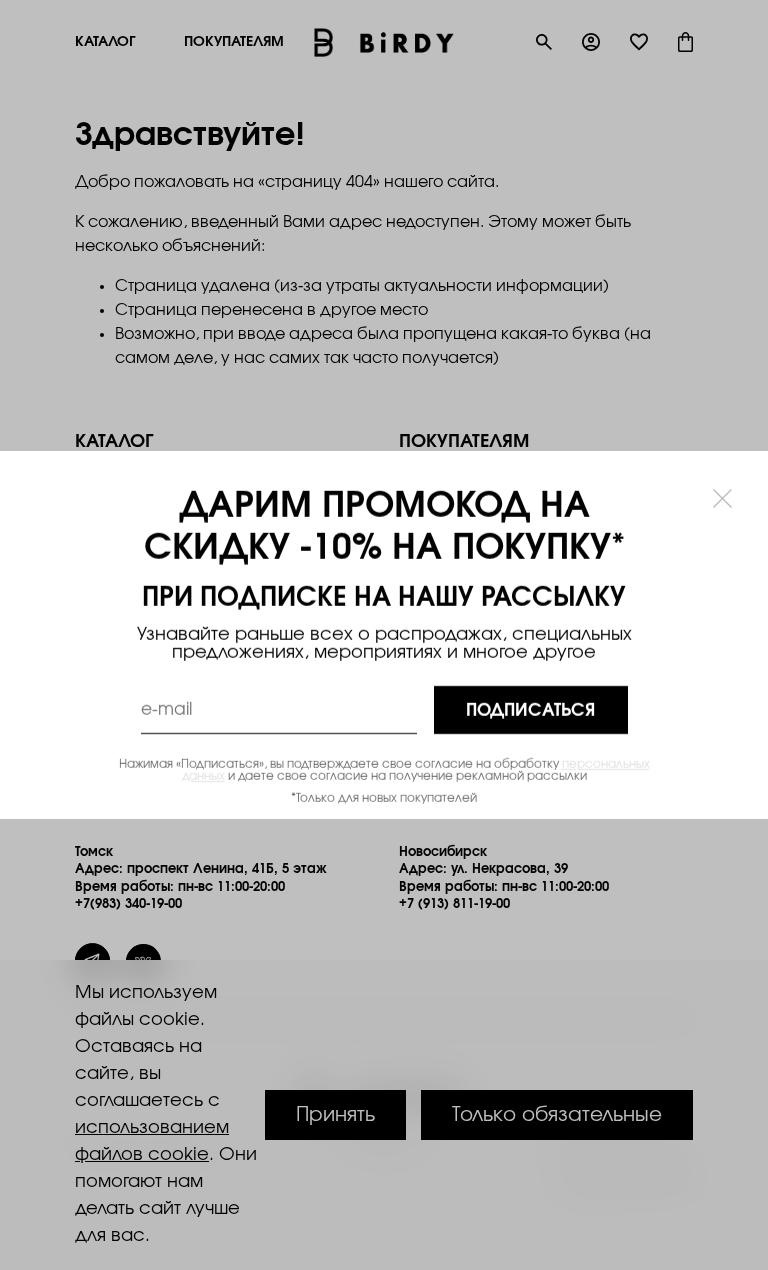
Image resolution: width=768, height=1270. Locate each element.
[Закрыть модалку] (722, 497)
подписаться (530, 710)
